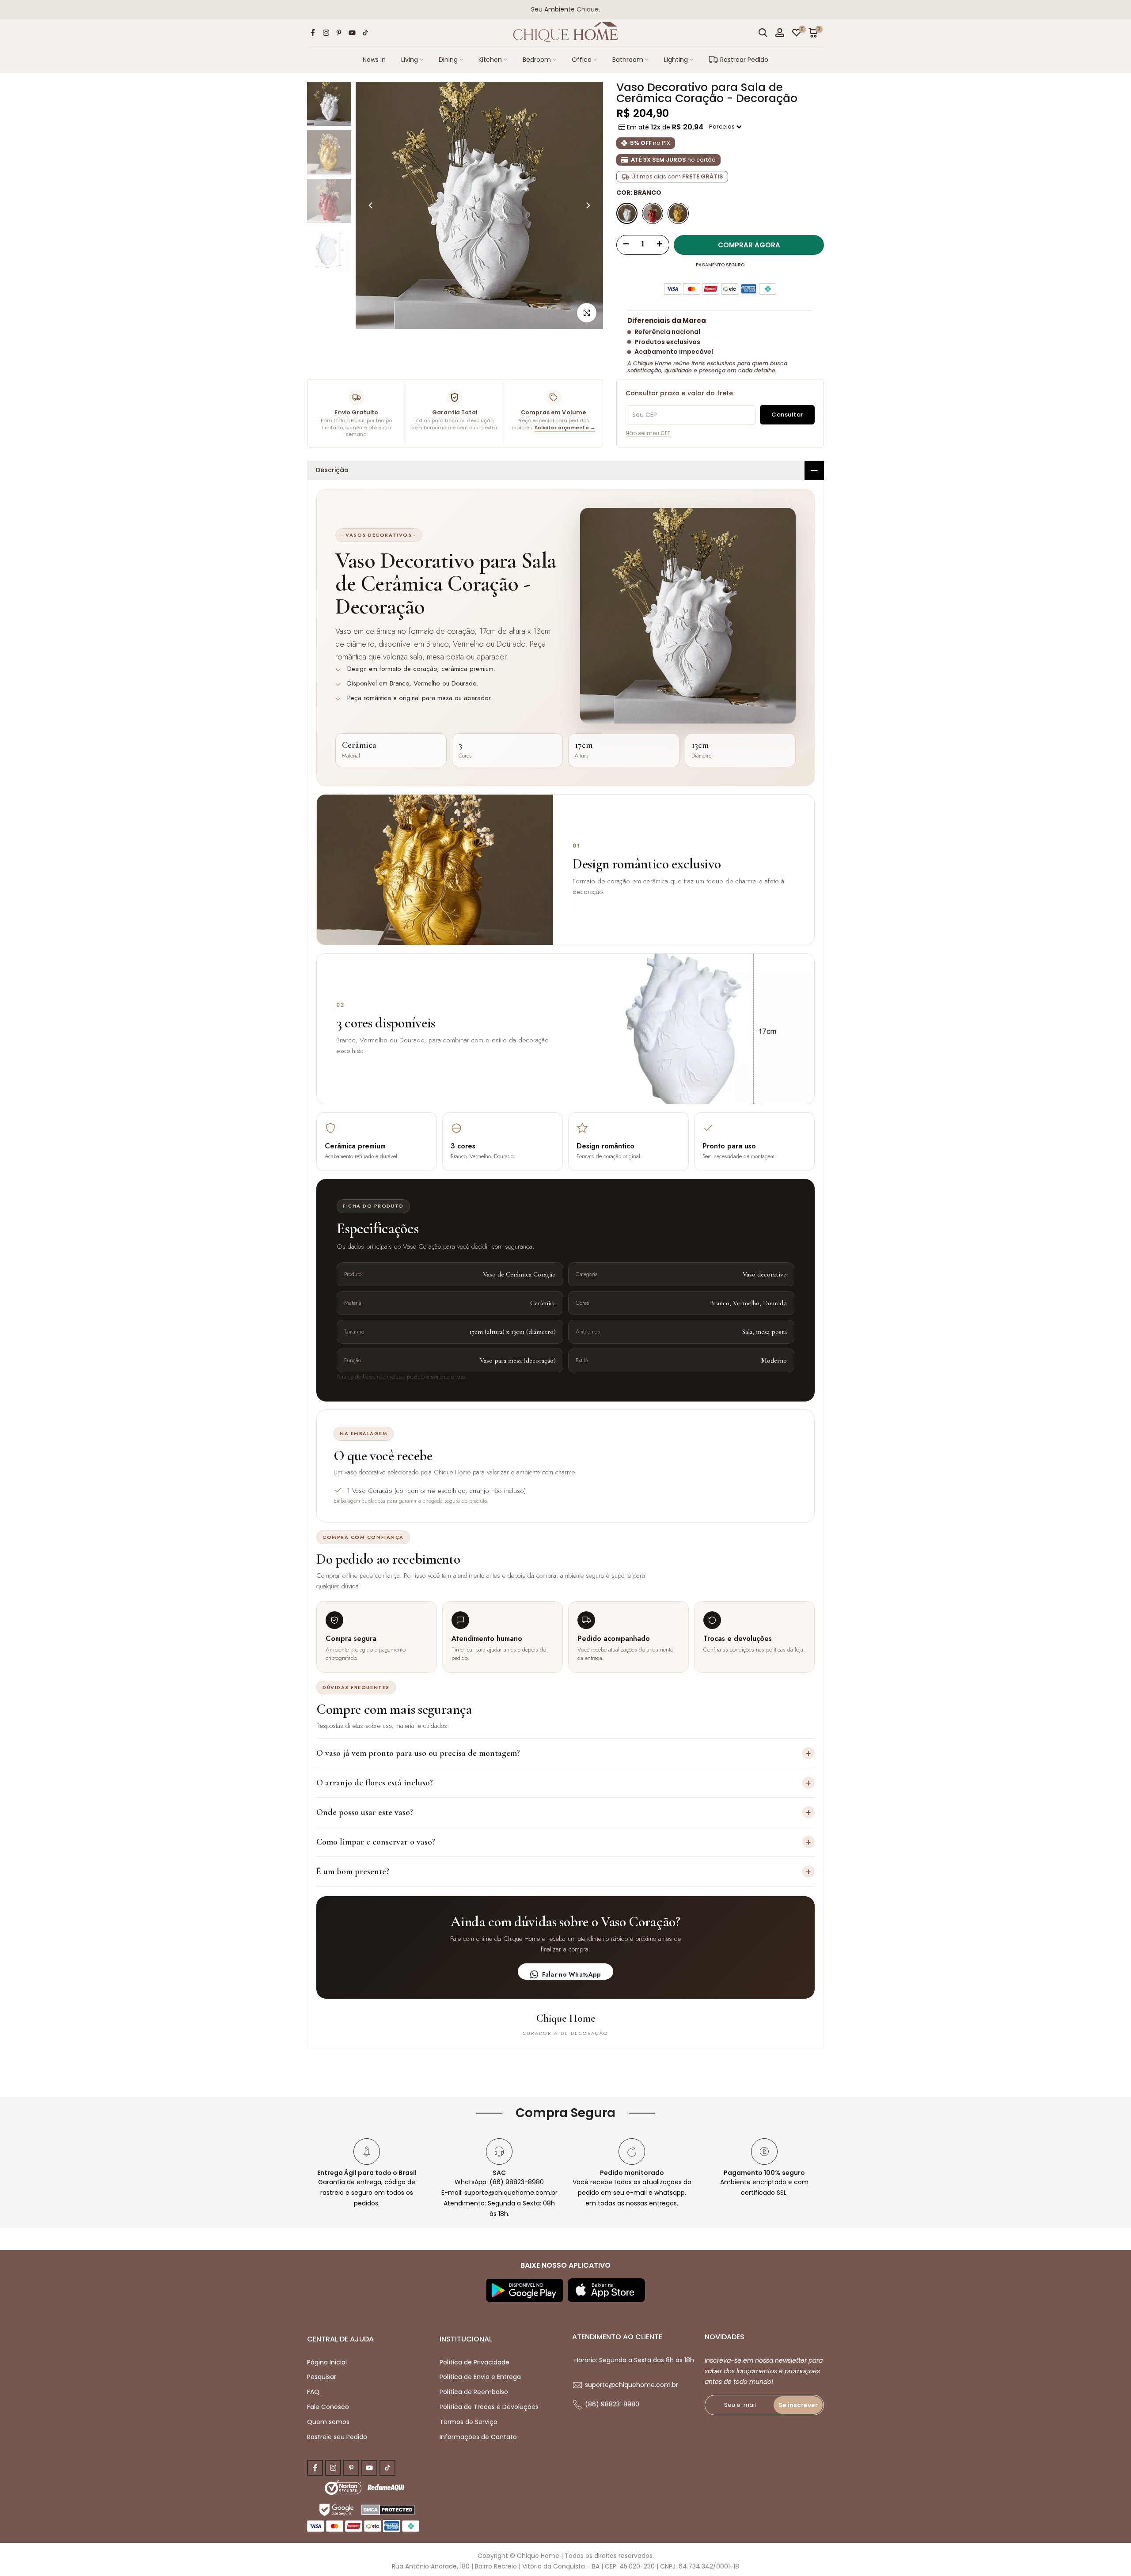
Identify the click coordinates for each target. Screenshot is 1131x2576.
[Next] (588, 205)
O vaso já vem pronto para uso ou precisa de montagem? (564, 1753)
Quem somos (328, 2422)
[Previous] (371, 205)
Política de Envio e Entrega (480, 2377)
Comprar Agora (749, 245)
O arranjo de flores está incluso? (564, 1782)
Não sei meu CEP (648, 433)
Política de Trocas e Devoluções (489, 2407)
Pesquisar (322, 2377)
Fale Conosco (328, 2407)
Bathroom (628, 60)
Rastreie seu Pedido (337, 2437)
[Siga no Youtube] (352, 33)
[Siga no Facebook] (313, 33)
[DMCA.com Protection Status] (388, 2509)
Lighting (676, 60)
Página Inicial (327, 2362)
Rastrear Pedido (744, 60)
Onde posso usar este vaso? (564, 1812)
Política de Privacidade (474, 2362)
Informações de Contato (478, 2437)
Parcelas (723, 127)
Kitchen (490, 60)
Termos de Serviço (469, 2422)
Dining (448, 60)
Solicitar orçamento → (565, 428)
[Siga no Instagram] (326, 33)
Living (410, 60)
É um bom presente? (564, 1871)
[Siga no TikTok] (365, 33)
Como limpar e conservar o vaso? (564, 1842)
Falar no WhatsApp (572, 1974)
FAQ (313, 2392)
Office (582, 60)
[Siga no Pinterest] (339, 33)
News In (374, 60)
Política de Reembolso (474, 2392)
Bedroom (537, 60)
